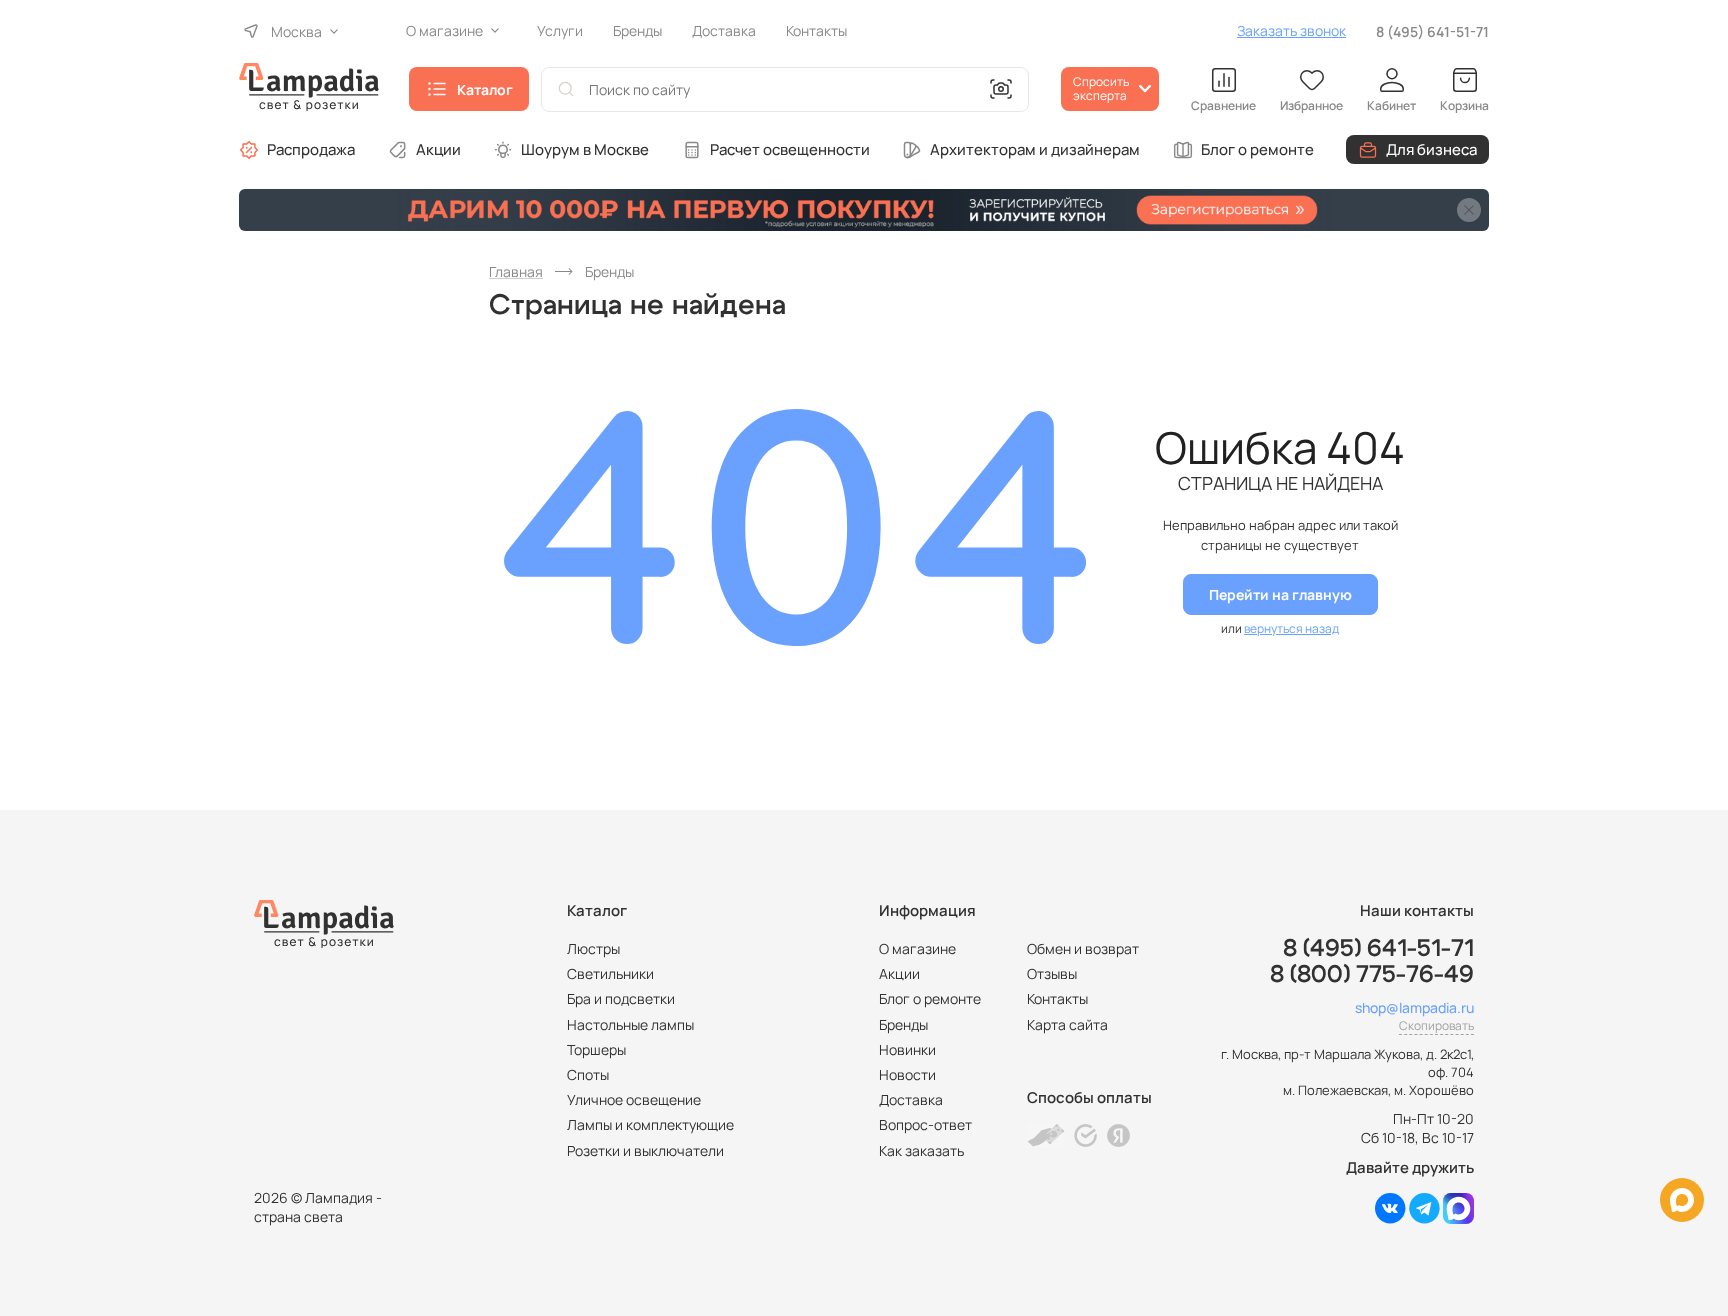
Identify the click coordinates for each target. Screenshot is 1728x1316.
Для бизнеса (1431, 149)
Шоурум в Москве (585, 149)
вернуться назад (1291, 628)
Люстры (593, 948)
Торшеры (596, 1049)
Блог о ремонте (1257, 149)
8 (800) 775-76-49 (1372, 975)
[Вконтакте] (1390, 1218)
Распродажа (311, 149)
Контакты (1057, 998)
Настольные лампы (630, 1024)
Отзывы (1052, 973)
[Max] (1458, 1218)
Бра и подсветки (621, 998)
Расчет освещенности (790, 149)
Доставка (911, 1099)
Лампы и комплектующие (650, 1124)
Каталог (485, 89)
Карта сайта (1067, 1024)
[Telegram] (1424, 1218)
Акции (438, 149)
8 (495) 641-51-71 (1432, 31)
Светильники (610, 973)
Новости (907, 1074)
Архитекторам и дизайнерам (1035, 149)
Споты (588, 1074)
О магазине (917, 948)
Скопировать (1436, 1025)
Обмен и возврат (1083, 948)
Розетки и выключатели (645, 1150)
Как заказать (921, 1150)
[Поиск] (566, 89)
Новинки (907, 1049)
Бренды (903, 1024)
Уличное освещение (634, 1099)
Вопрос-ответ (925, 1124)
